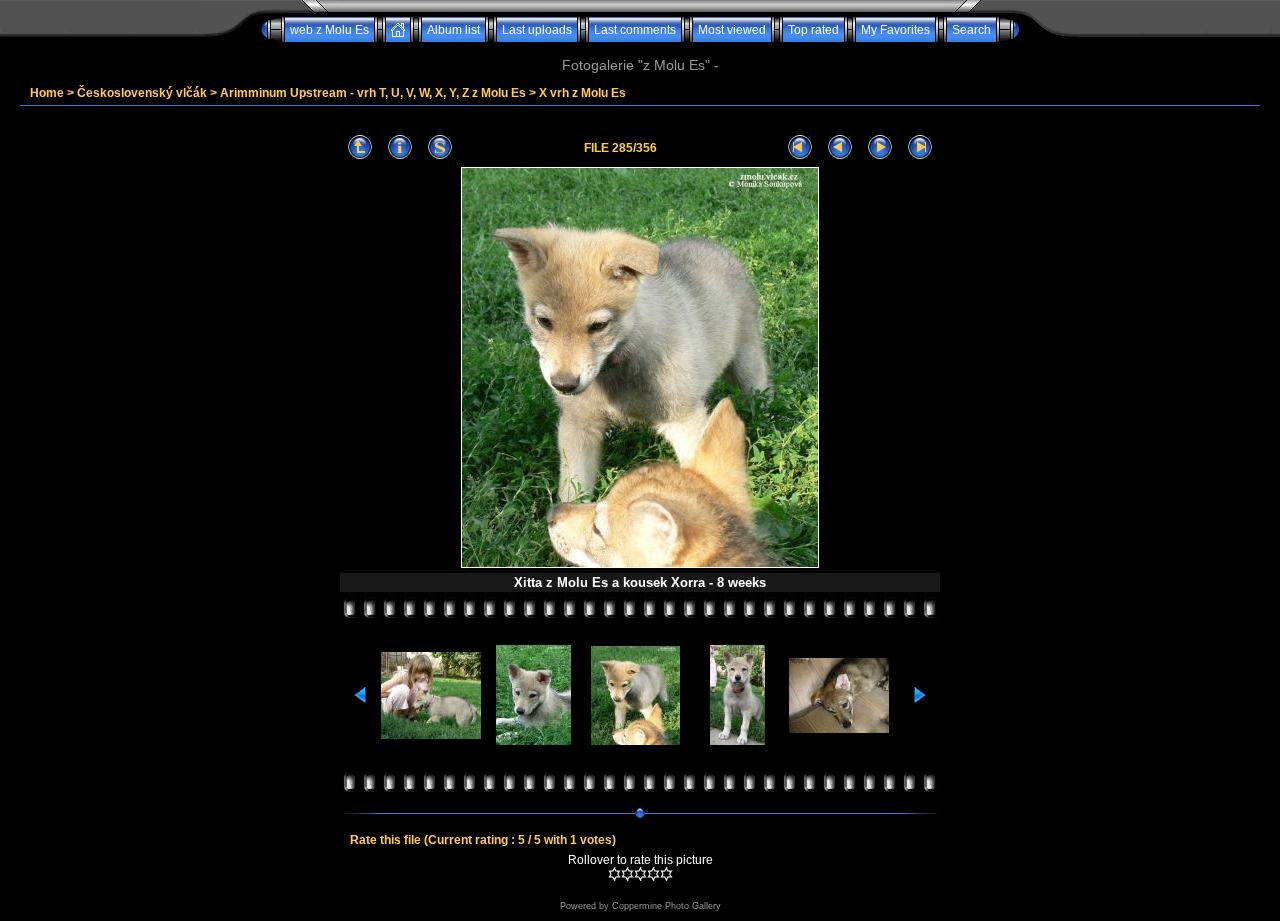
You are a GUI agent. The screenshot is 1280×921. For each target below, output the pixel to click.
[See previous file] (840, 147)
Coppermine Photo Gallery (666, 906)
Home (47, 93)
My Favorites (895, 30)
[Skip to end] (920, 147)
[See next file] (880, 147)
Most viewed (732, 30)
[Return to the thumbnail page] (360, 147)
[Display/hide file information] (400, 147)
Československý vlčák (142, 93)
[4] (653, 874)
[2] (627, 874)
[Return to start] (800, 147)
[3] (640, 874)
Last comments (635, 30)
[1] (614, 874)
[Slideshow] (440, 147)
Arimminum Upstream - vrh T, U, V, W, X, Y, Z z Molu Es (373, 93)
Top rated (813, 30)
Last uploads (537, 30)
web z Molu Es (329, 30)
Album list (453, 30)
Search (971, 30)
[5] (666, 874)
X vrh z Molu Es (582, 93)
